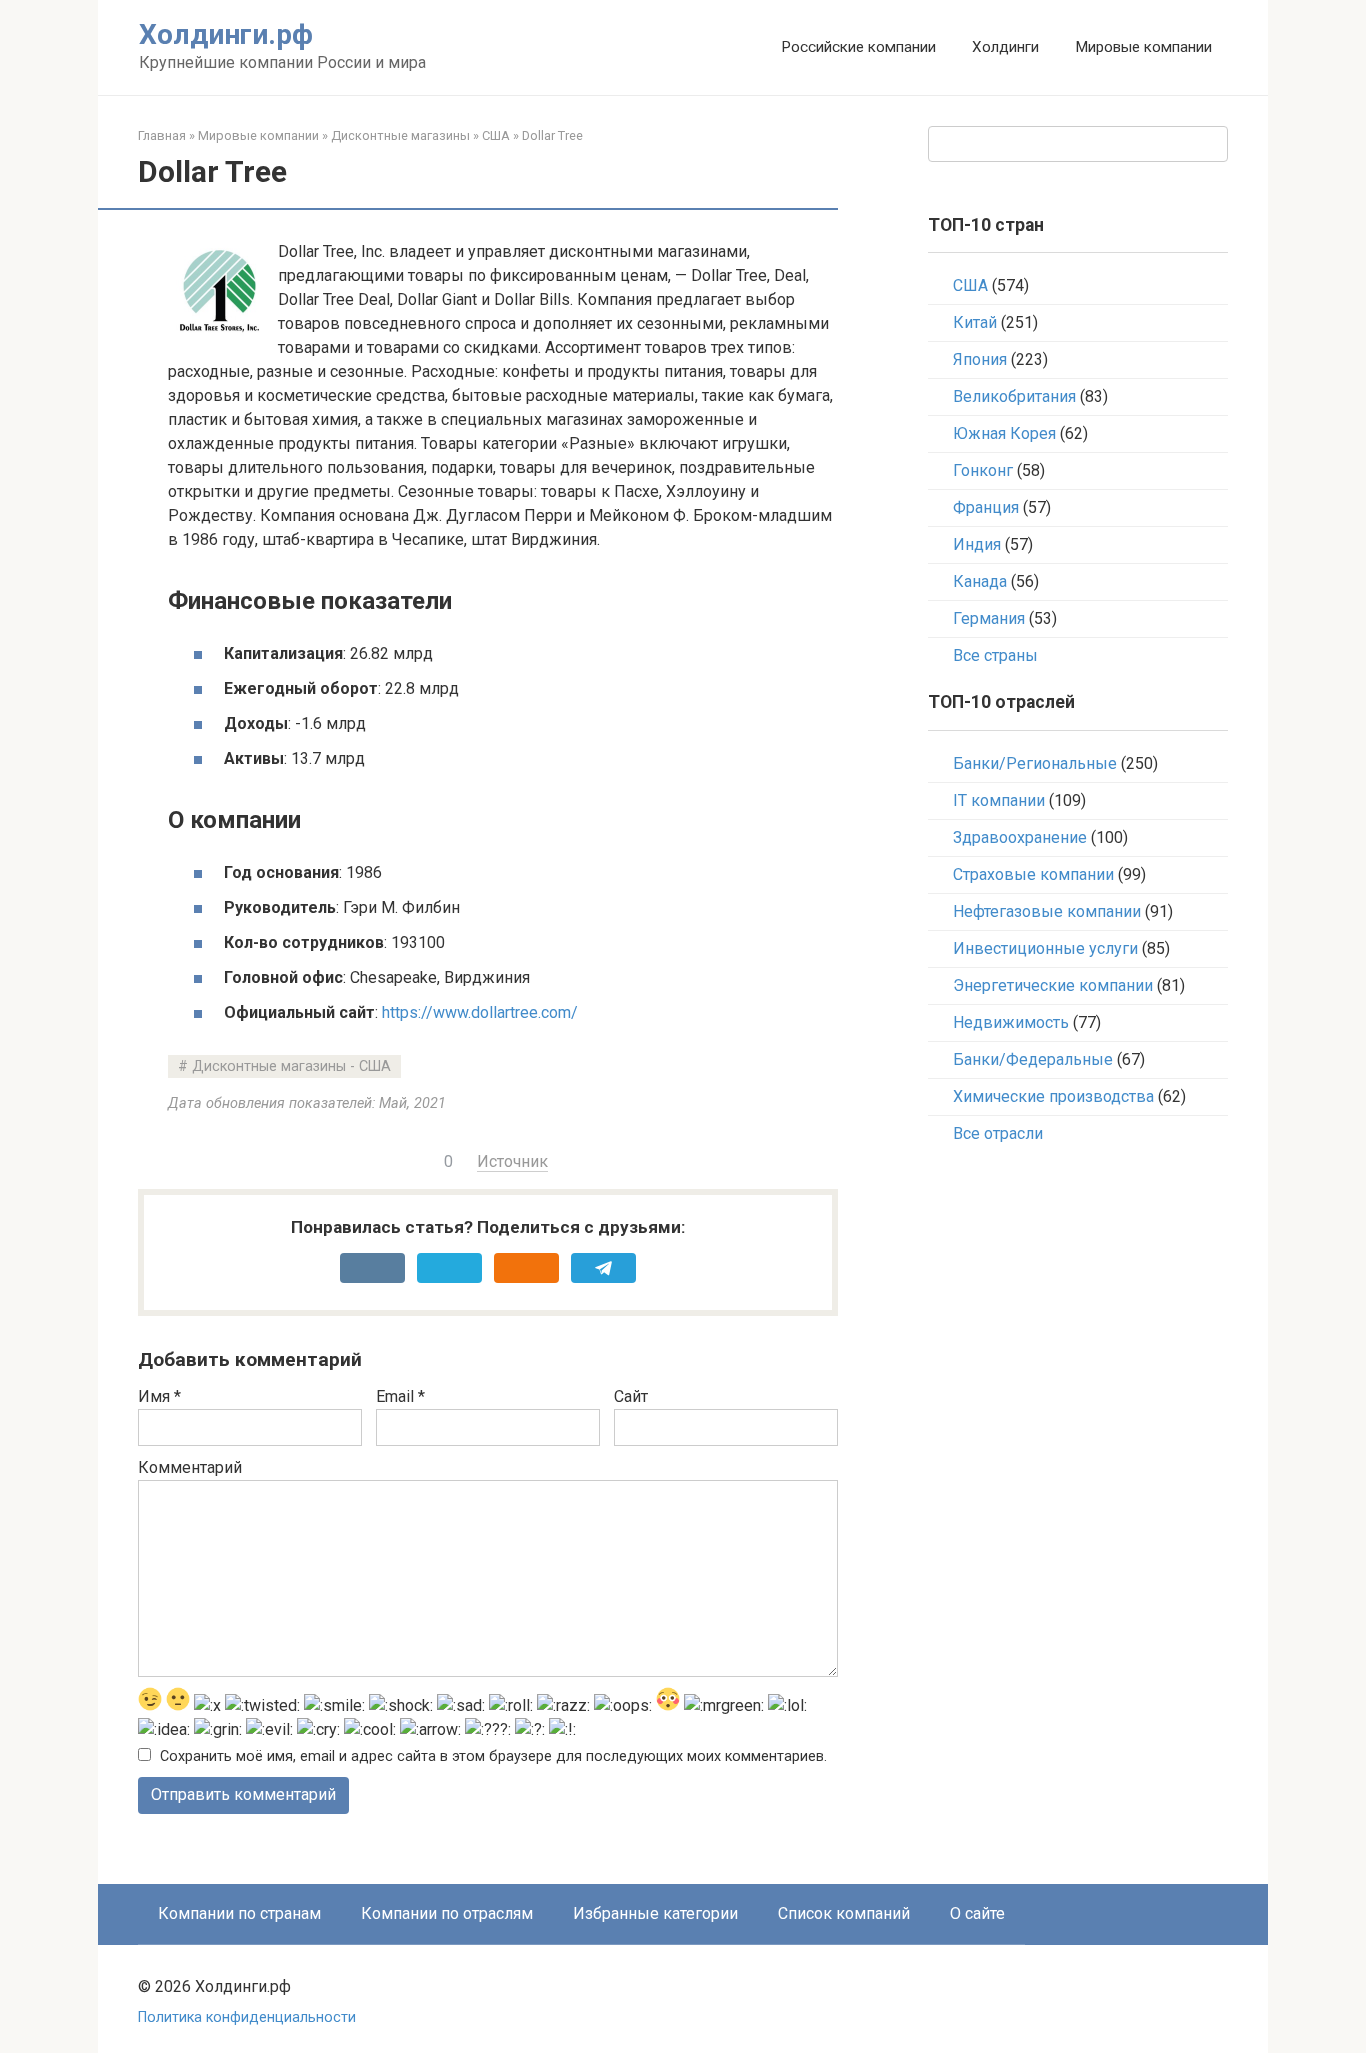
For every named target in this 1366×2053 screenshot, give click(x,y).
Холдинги (1005, 47)
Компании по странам (239, 1913)
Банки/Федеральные (1033, 1059)
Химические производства (1053, 1096)
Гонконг (983, 470)
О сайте (977, 1913)
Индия (977, 544)
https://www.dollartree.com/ (480, 1012)
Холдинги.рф (226, 34)
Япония (980, 359)
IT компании (999, 800)
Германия (989, 618)
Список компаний (844, 1913)
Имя (159, 1396)
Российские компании (858, 47)
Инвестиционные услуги (1045, 948)
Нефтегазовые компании (1047, 911)
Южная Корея (1004, 433)
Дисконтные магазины (400, 135)
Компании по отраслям (447, 1913)
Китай (975, 322)
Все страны (995, 655)
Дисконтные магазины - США (291, 1066)
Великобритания (1014, 396)
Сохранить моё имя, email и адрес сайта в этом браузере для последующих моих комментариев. (493, 1756)
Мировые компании (1143, 47)
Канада (980, 581)
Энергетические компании (1053, 985)
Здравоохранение (1020, 837)
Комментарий (190, 1467)
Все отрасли (998, 1133)
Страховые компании (1033, 874)
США (496, 135)
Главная (162, 135)
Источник (512, 1161)
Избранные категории (655, 1913)
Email (400, 1396)
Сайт (631, 1396)
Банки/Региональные (1035, 763)
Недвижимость (1011, 1022)
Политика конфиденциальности (247, 2017)
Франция (986, 507)
